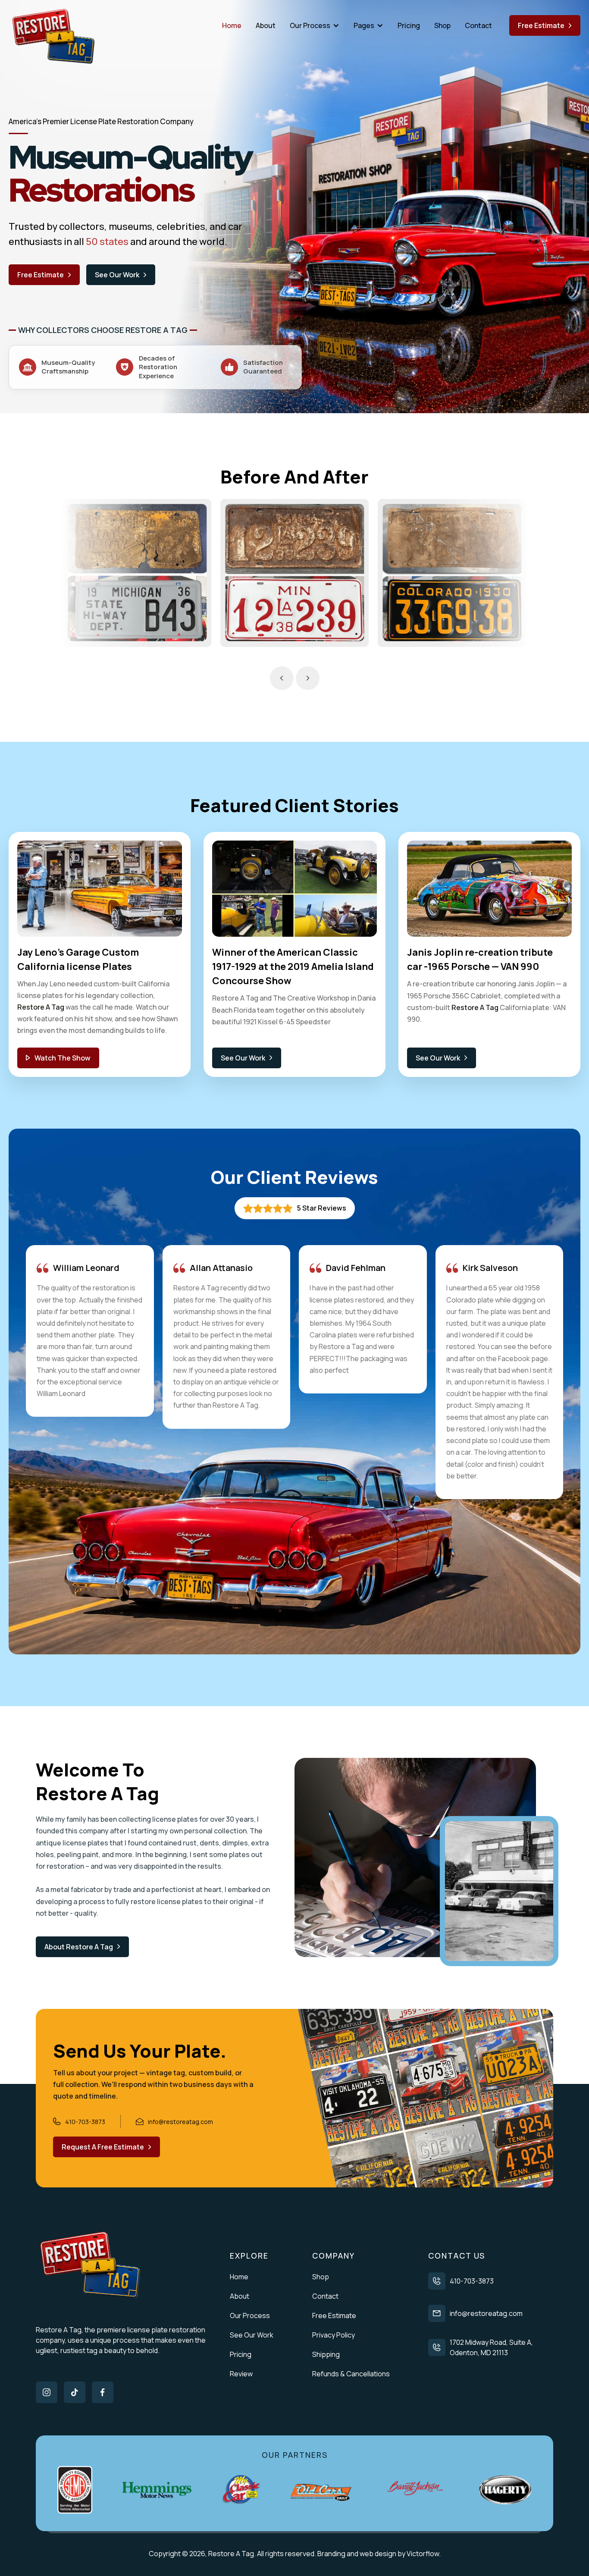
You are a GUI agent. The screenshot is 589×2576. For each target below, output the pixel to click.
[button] (315, 25)
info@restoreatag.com (486, 2313)
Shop (442, 25)
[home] (54, 37)
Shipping (326, 2354)
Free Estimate (334, 2316)
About (266, 25)
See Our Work (252, 2335)
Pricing (409, 25)
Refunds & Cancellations (351, 2374)
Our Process (250, 2316)
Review (241, 2374)
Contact (478, 25)
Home (232, 25)
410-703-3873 (472, 2281)
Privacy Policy (334, 2335)
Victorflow (423, 2554)
